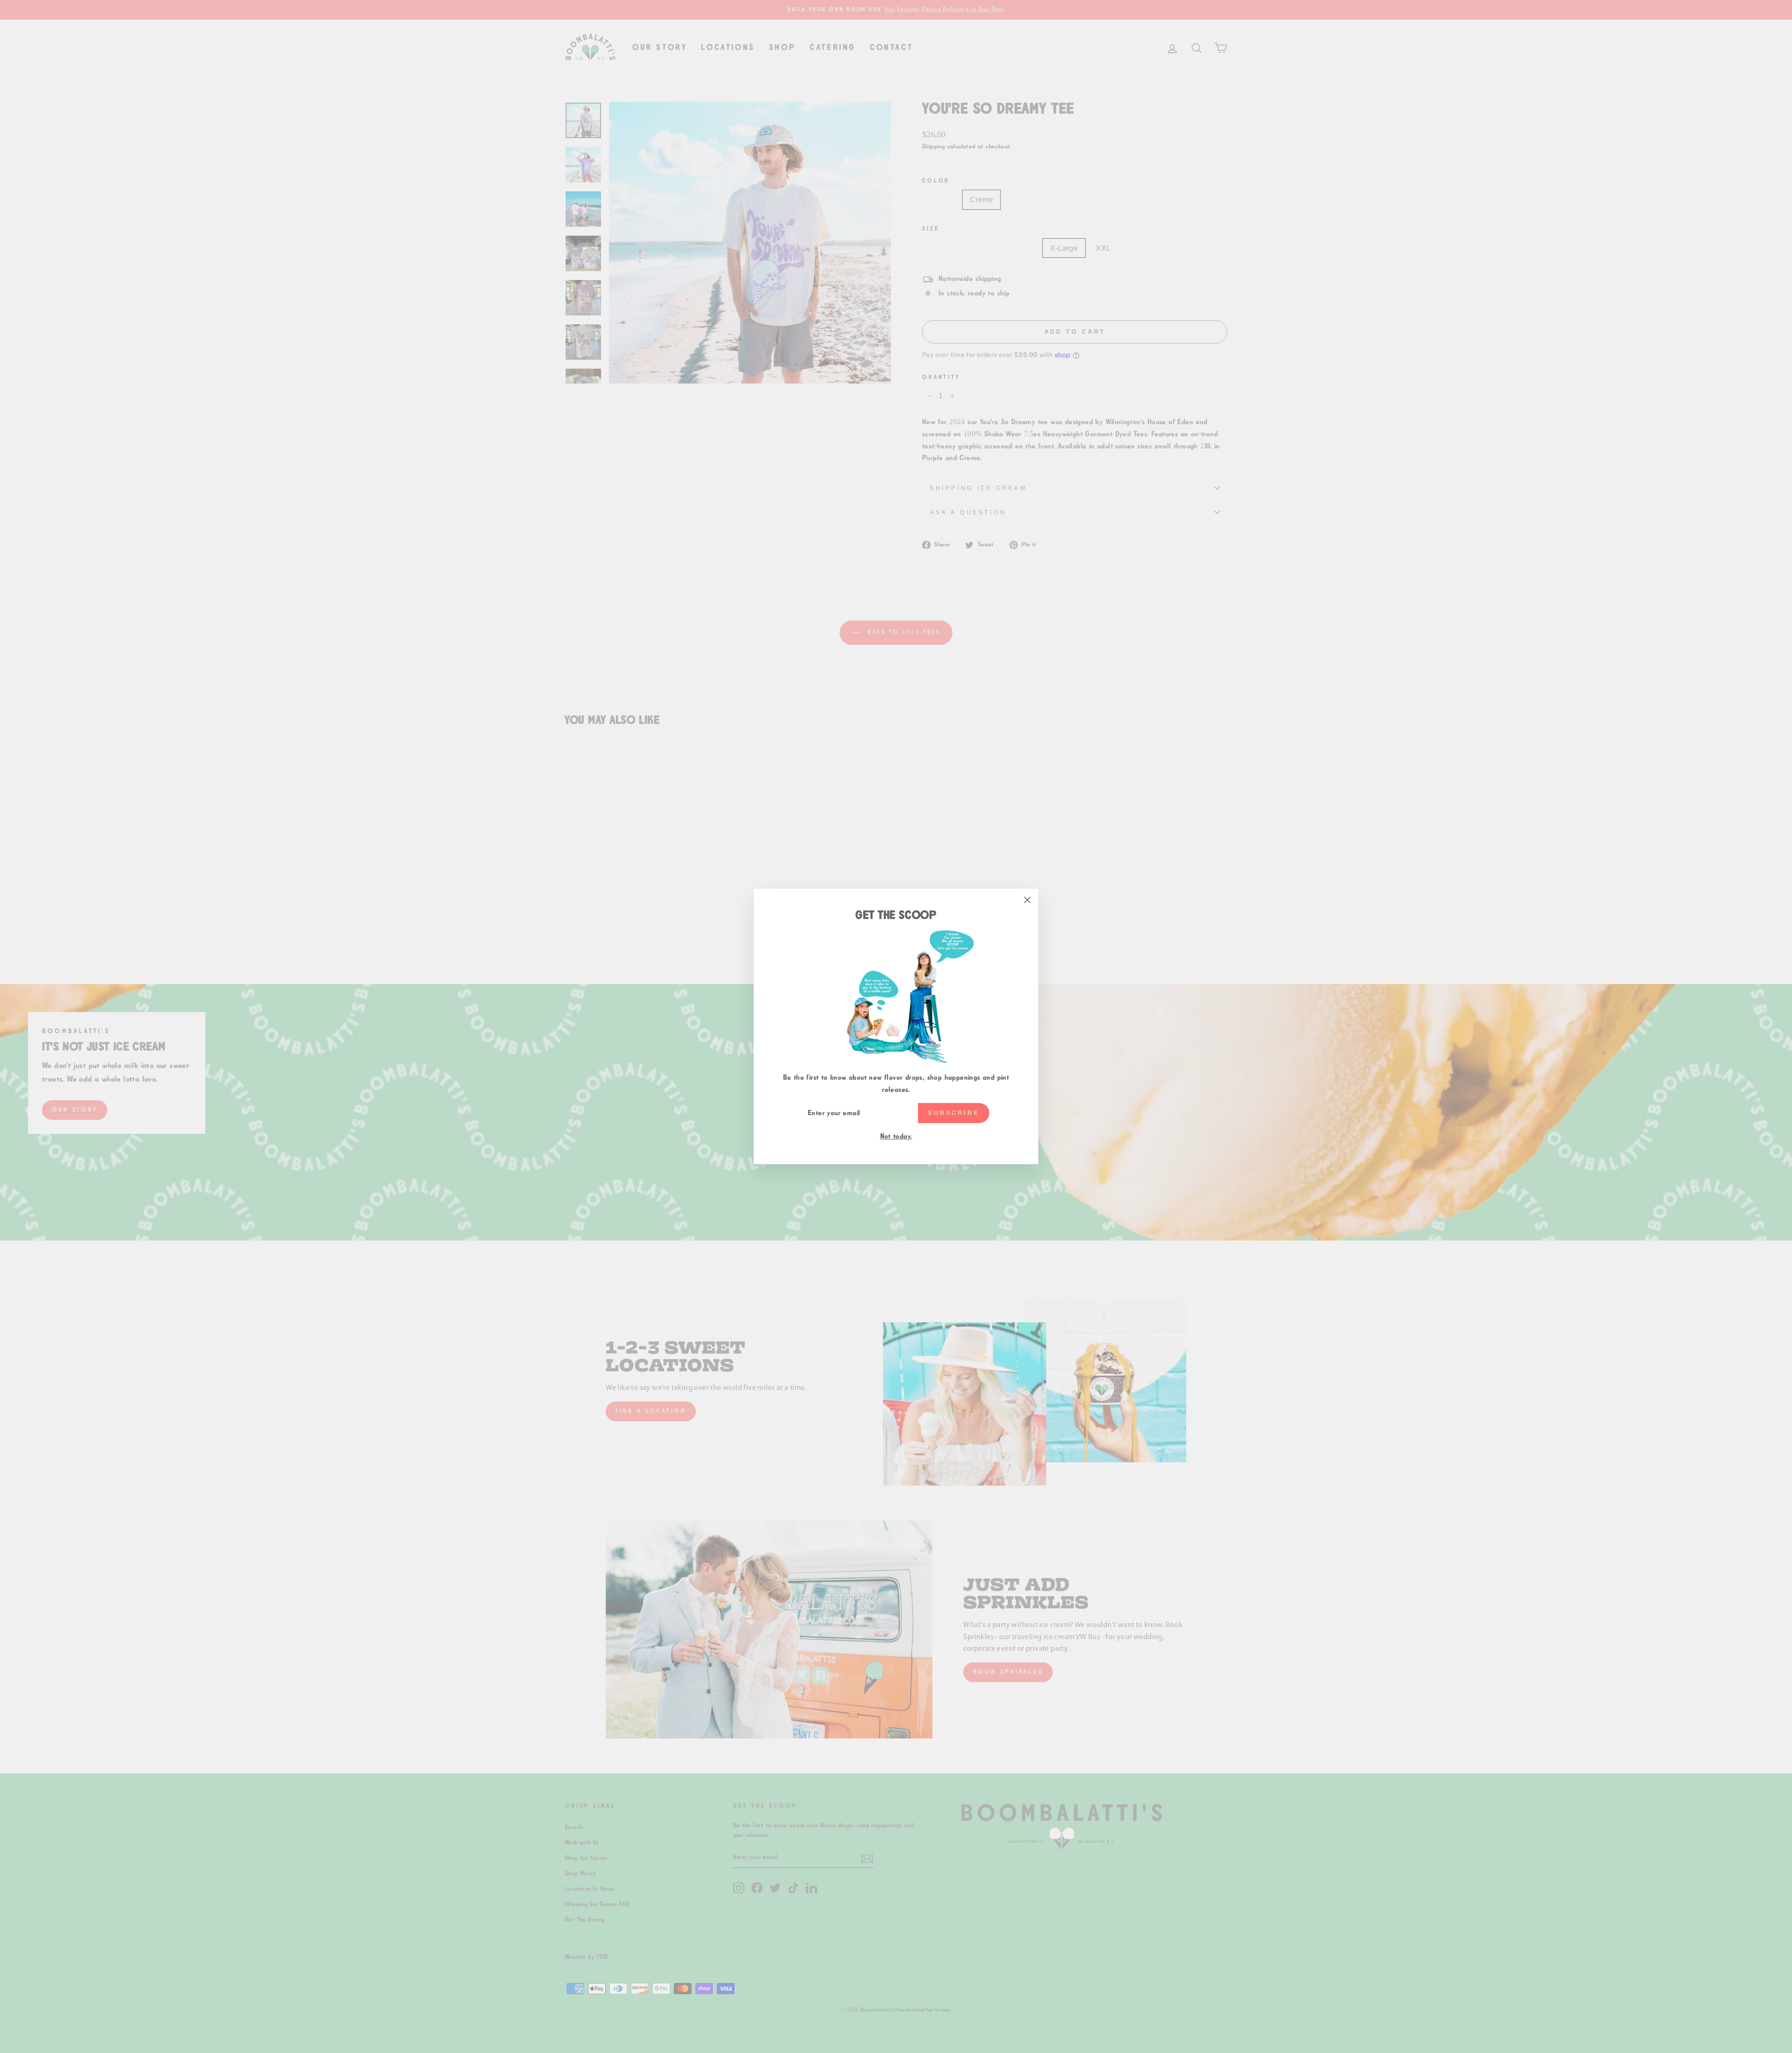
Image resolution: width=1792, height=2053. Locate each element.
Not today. (896, 1136)
